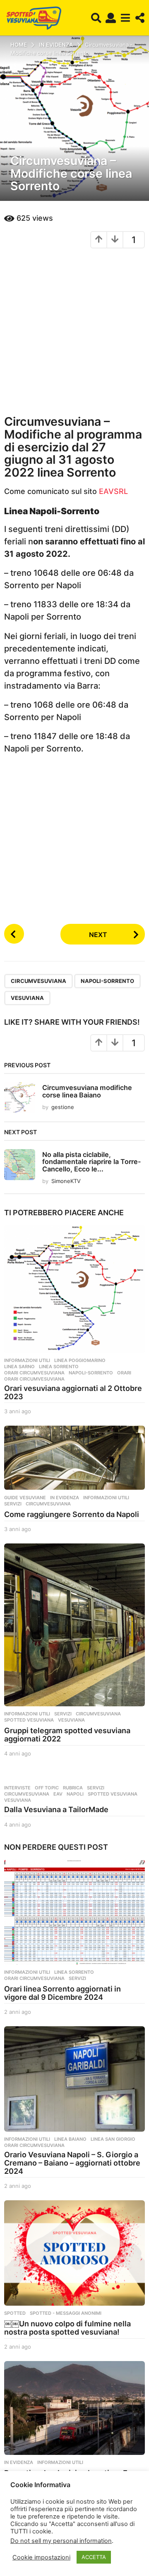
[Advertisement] (74, 331)
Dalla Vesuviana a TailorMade (56, 1809)
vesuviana (27, 998)
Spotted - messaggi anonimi (66, 2313)
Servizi (13, 1504)
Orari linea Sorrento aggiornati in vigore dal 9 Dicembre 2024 (62, 1993)
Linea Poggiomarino (80, 1360)
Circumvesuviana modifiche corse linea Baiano (87, 1091)
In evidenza (65, 1498)
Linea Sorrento (59, 1367)
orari (124, 1373)
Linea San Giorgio (113, 2139)
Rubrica (73, 1788)
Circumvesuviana (38, 981)
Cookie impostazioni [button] (41, 2557)
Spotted (15, 2313)
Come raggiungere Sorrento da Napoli (72, 1514)
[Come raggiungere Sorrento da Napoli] (74, 1458)
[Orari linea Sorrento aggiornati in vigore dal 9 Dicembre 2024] (74, 1912)
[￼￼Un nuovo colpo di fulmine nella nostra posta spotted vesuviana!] (74, 2253)
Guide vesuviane (25, 1498)
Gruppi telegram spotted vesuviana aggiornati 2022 (67, 1735)
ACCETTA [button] (94, 2557)
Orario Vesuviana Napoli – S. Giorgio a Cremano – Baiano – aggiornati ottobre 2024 (72, 2163)
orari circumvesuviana (34, 1379)
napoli (75, 1794)
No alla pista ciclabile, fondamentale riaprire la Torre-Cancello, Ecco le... (92, 1162)
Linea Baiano (70, 2139)
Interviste (17, 1788)
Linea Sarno (19, 1367)
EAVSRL (113, 491)
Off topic (47, 1788)
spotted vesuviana (29, 1720)
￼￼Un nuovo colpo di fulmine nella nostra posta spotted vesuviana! (67, 2328)
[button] (96, 18)
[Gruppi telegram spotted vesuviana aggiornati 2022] (74, 1625)
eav (58, 1794)
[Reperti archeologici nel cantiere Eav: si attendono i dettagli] (74, 2408)
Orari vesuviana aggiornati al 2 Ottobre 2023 (73, 1392)
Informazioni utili (27, 1360)
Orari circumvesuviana (34, 1373)
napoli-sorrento (107, 981)
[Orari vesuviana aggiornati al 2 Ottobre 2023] (74, 1289)
